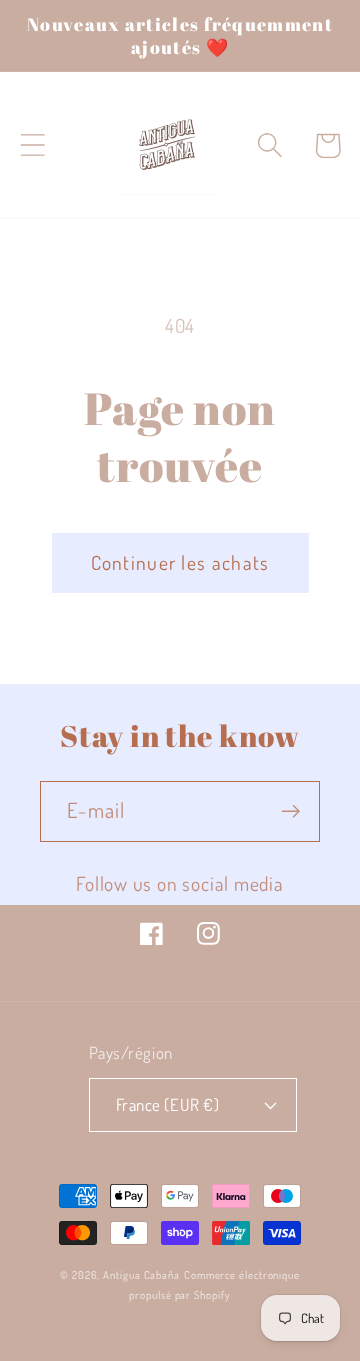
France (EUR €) (167, 1104)
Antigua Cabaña (141, 1275)
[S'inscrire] (290, 811)
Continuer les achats (180, 562)
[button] (32, 145)
